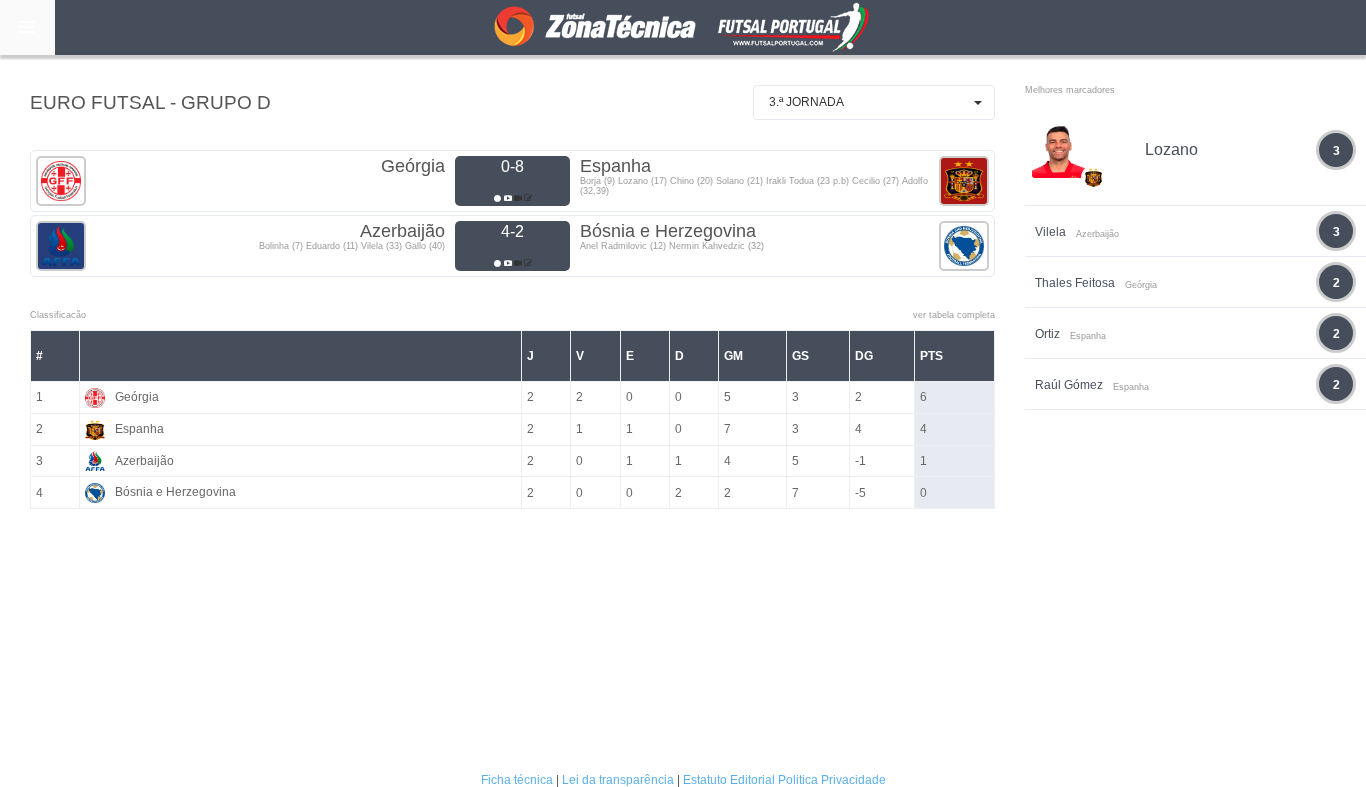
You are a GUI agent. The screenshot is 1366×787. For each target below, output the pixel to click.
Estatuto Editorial (729, 780)
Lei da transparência (618, 780)
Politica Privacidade (832, 780)
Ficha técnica (517, 780)
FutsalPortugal (683, 27)
